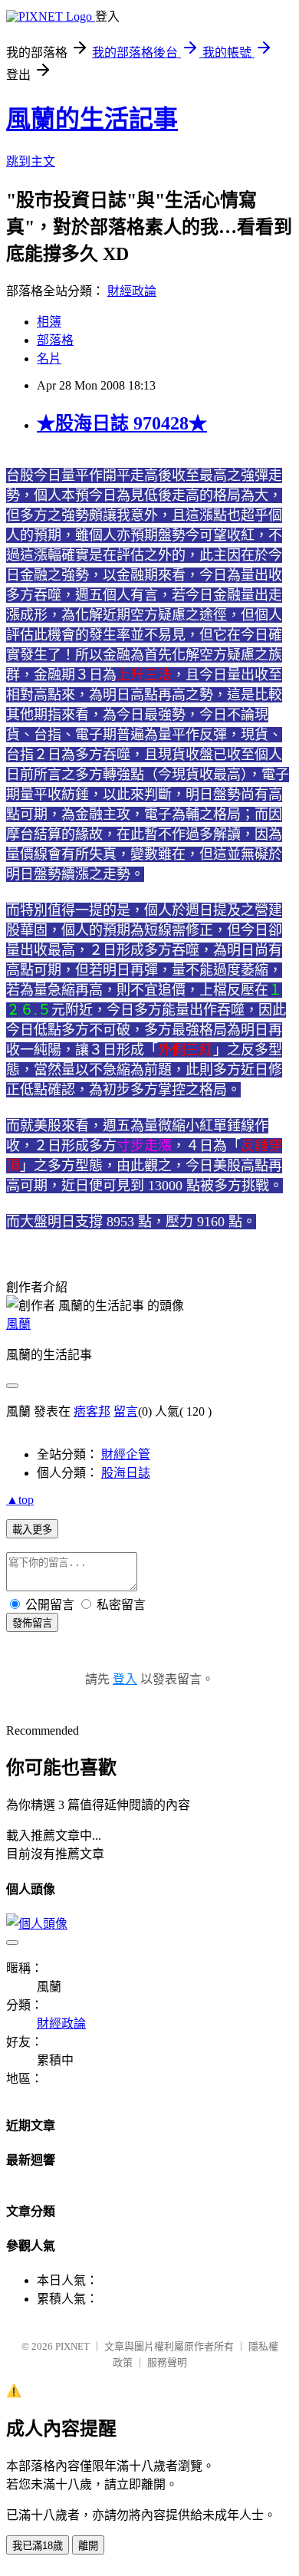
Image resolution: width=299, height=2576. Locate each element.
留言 (126, 1411)
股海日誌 (126, 1473)
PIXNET (72, 2346)
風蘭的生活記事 (92, 119)
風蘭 (18, 1324)
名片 (49, 359)
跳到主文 (31, 161)
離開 (88, 2546)
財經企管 (126, 1454)
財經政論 (132, 291)
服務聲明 (167, 2362)
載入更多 (32, 1530)
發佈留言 (32, 1623)
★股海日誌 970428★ (122, 423)
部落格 (55, 340)
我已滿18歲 (38, 2546)
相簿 (49, 322)
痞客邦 (92, 1411)
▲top (20, 1500)
